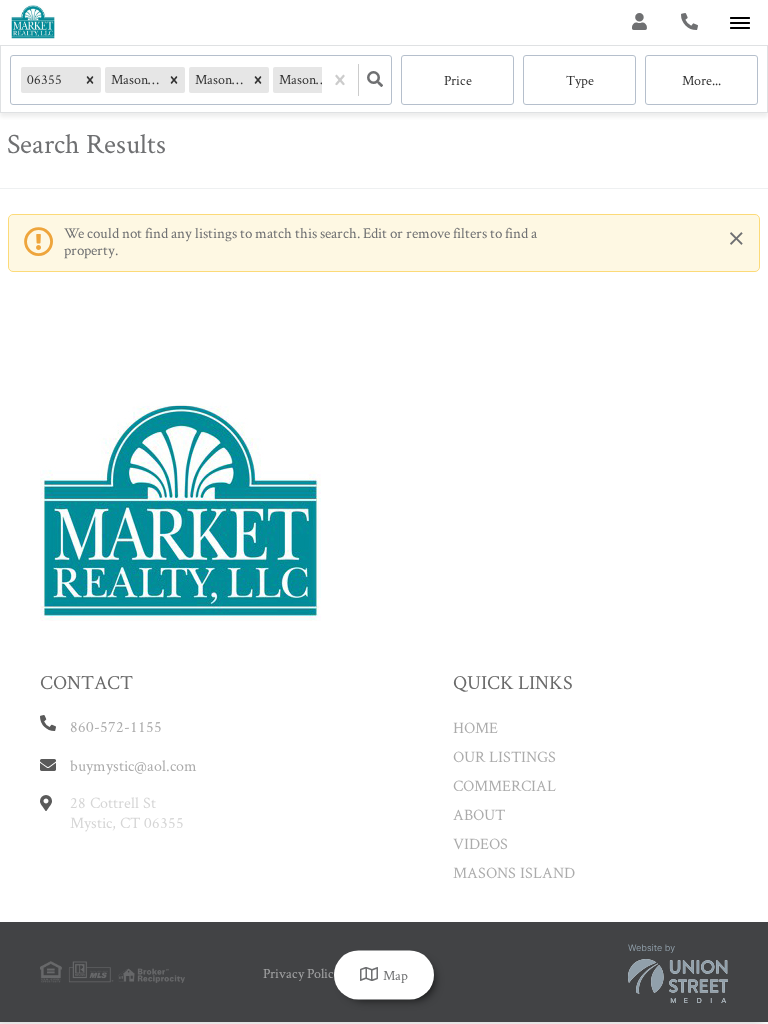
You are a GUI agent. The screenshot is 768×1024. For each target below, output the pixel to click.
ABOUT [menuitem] (479, 814)
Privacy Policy (301, 973)
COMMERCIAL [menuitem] (504, 785)
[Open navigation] (739, 23)
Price (458, 80)
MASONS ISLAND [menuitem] (514, 872)
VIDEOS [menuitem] (480, 843)
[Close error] (736, 239)
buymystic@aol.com (133, 765)
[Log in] (639, 22)
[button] (90, 79)
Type (580, 80)
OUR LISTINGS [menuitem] (504, 756)
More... (701, 80)
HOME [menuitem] (475, 727)
